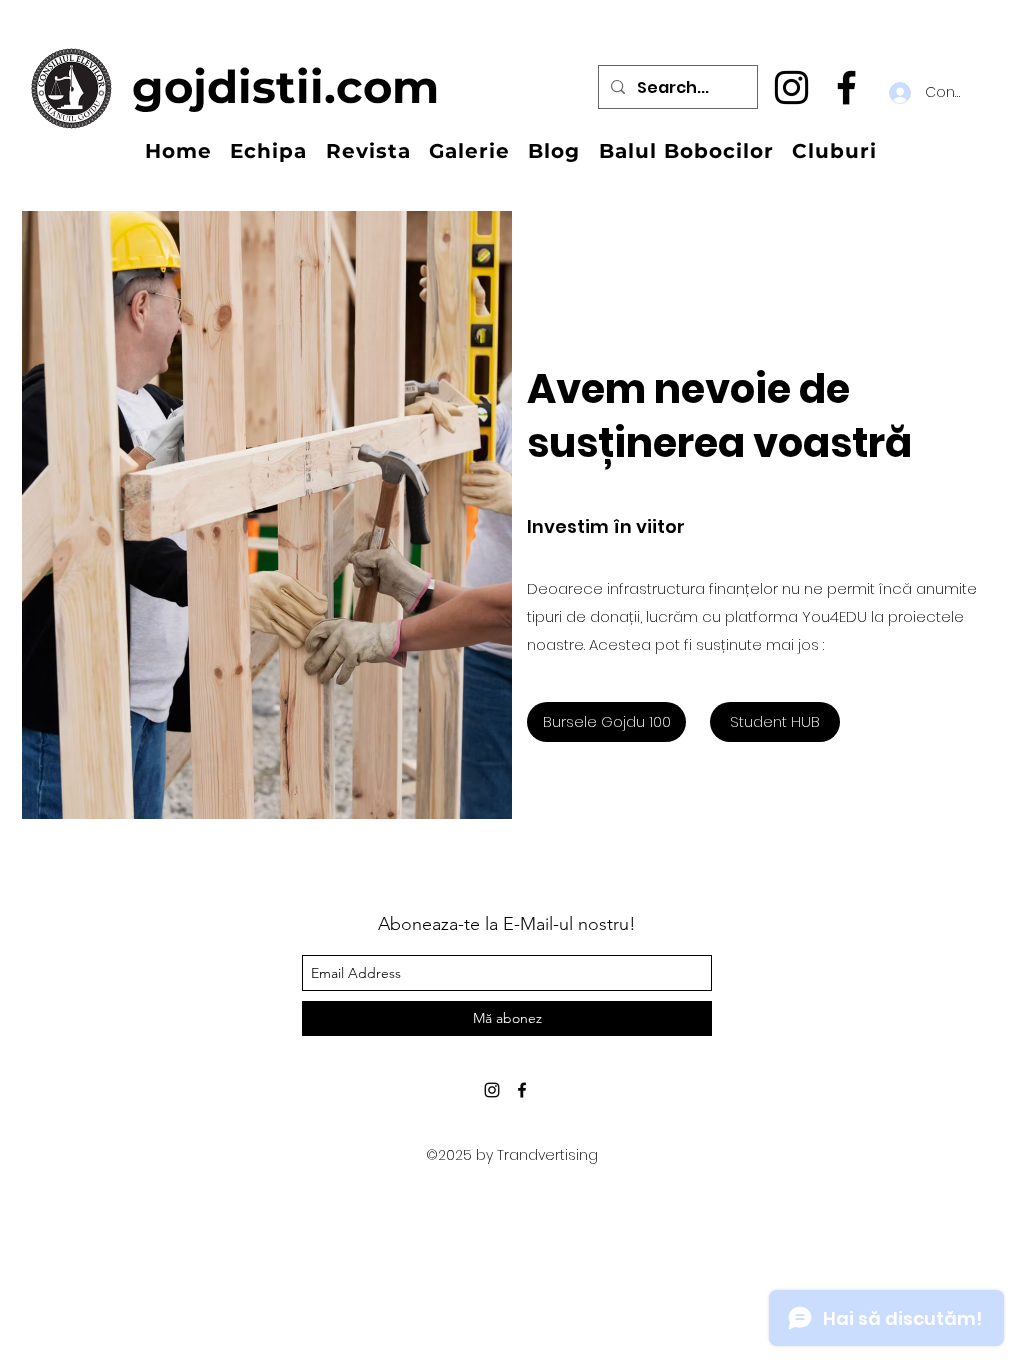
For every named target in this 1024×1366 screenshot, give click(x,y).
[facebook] (846, 87)
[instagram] (791, 87)
